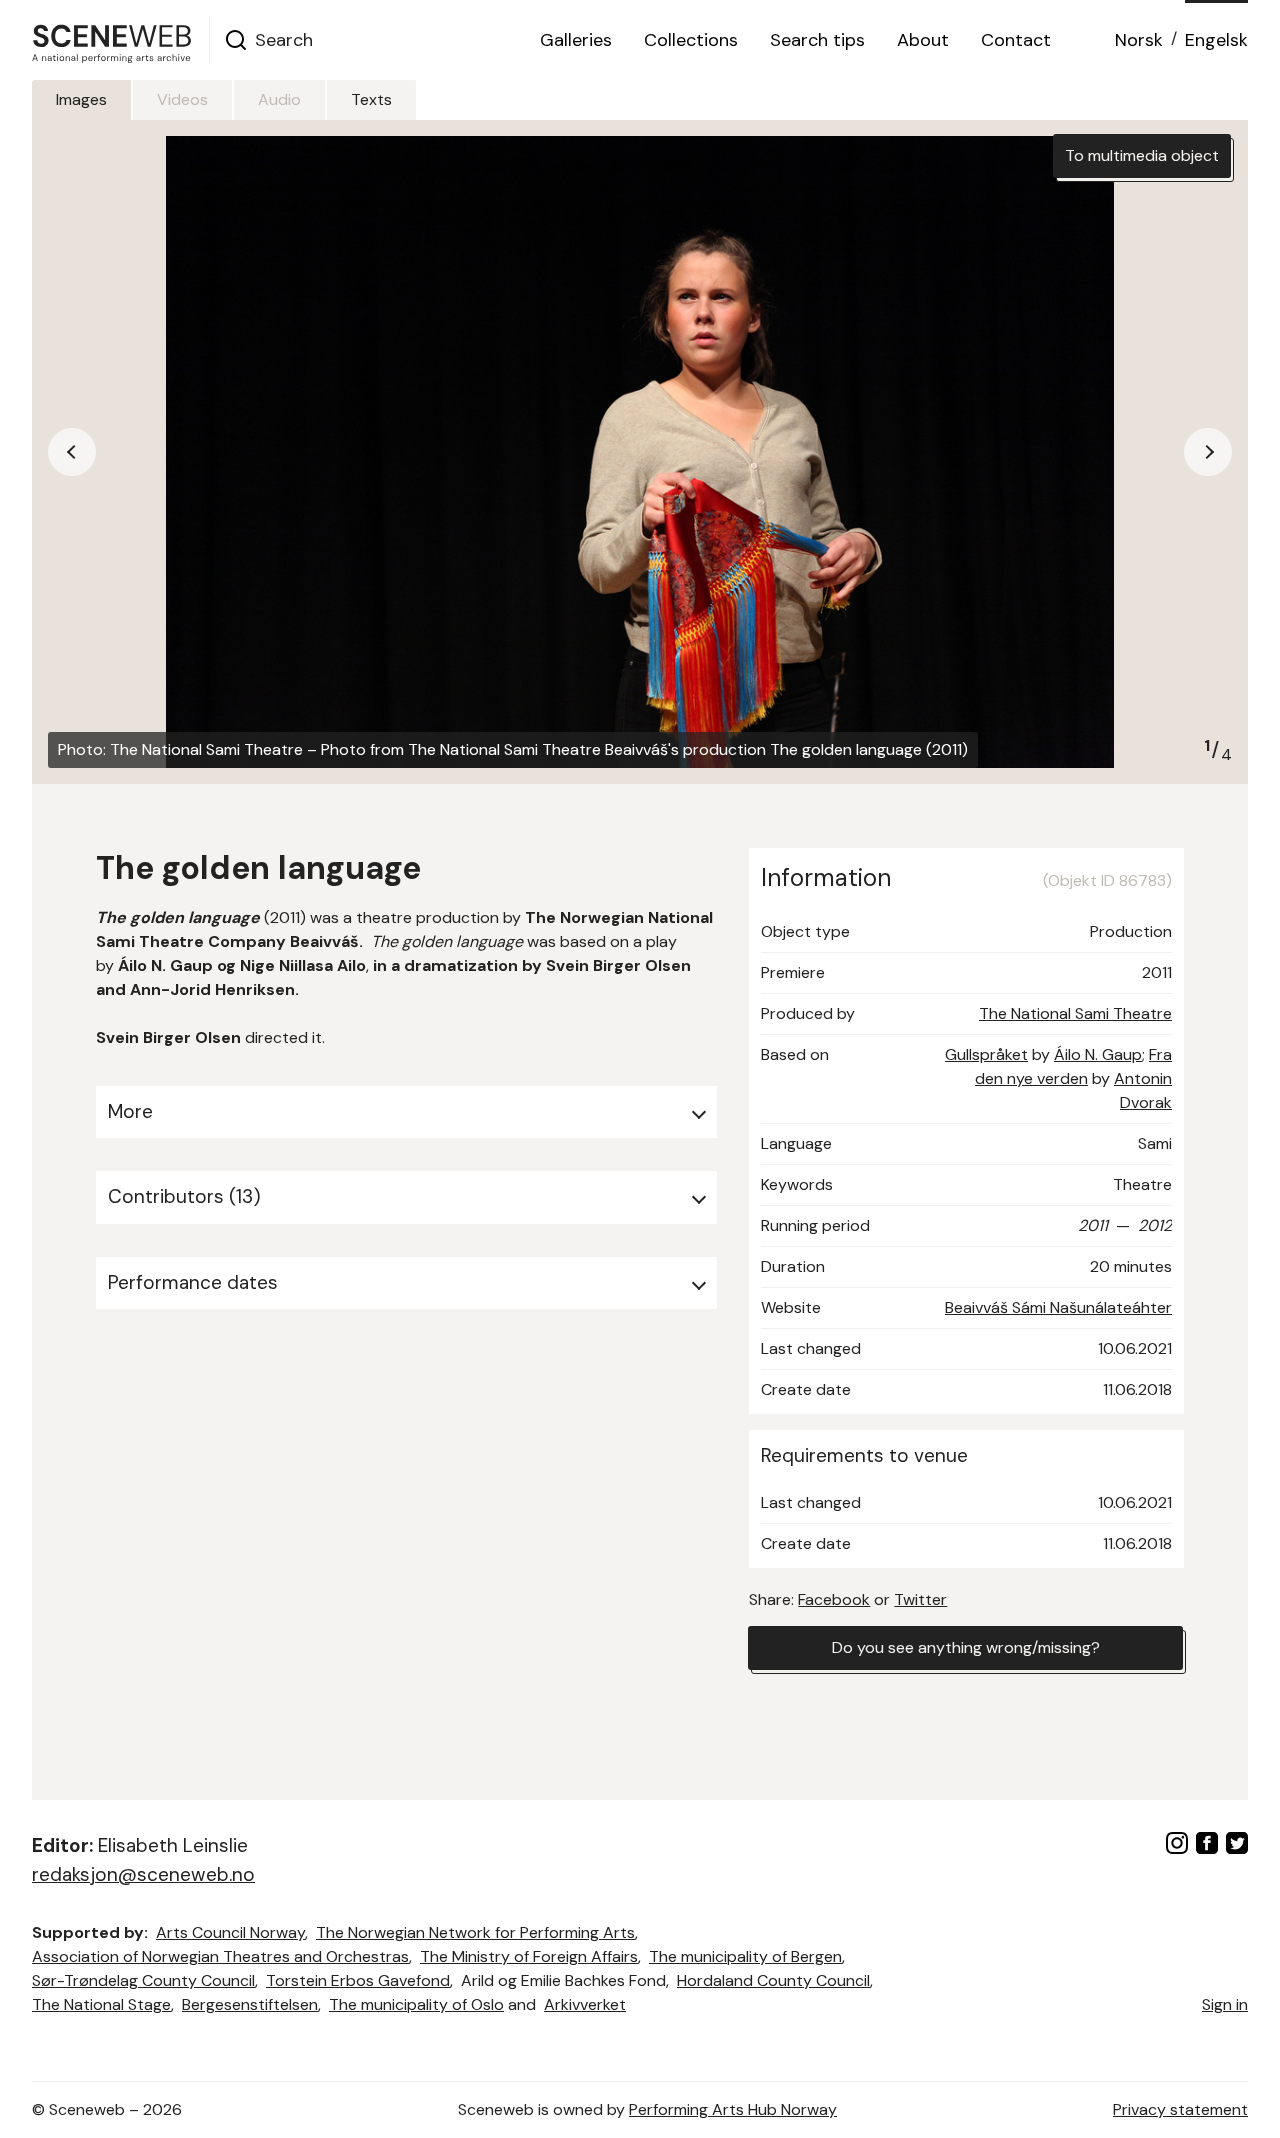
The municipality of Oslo (416, 2004)
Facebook (834, 1599)
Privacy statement (1180, 2109)
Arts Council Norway (230, 1932)
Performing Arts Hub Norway (733, 2109)
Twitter (920, 1599)
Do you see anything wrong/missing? (966, 1647)
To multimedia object (1142, 155)
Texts (371, 99)
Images (81, 99)
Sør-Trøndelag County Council (143, 1980)
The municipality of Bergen (745, 1956)
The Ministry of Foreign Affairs (529, 1956)
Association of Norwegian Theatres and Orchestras (220, 1956)
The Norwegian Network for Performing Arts (475, 1932)
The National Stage (101, 2004)
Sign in (1225, 2004)
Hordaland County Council (773, 1980)
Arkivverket (585, 2004)
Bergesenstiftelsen (250, 2004)
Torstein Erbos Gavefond (358, 1980)
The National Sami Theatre (1075, 1013)
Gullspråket (986, 1054)
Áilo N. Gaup (1098, 1054)
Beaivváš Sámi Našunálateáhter (1058, 1307)
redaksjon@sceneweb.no (143, 1874)
